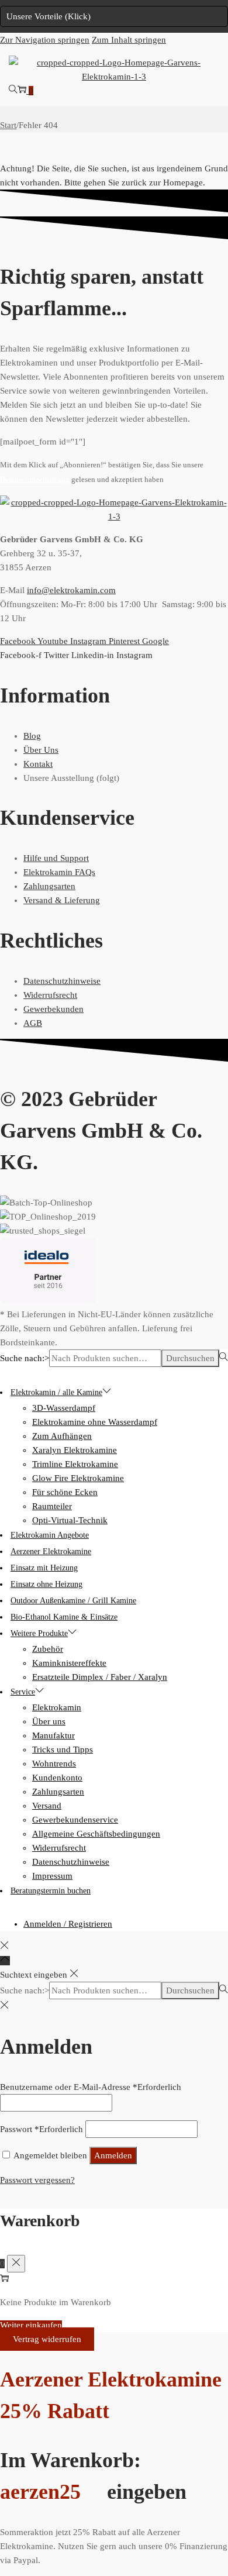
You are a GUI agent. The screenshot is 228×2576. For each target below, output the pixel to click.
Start (8, 125)
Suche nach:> (25, 1358)
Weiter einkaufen (31, 2325)
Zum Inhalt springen (129, 40)
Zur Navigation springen (45, 40)
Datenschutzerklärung (35, 480)
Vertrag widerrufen (47, 2339)
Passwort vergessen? (37, 2180)
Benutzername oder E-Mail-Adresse (91, 2087)
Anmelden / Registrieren (68, 1924)
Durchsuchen (190, 1358)
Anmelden (113, 2155)
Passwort (42, 2129)
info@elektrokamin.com (71, 590)
